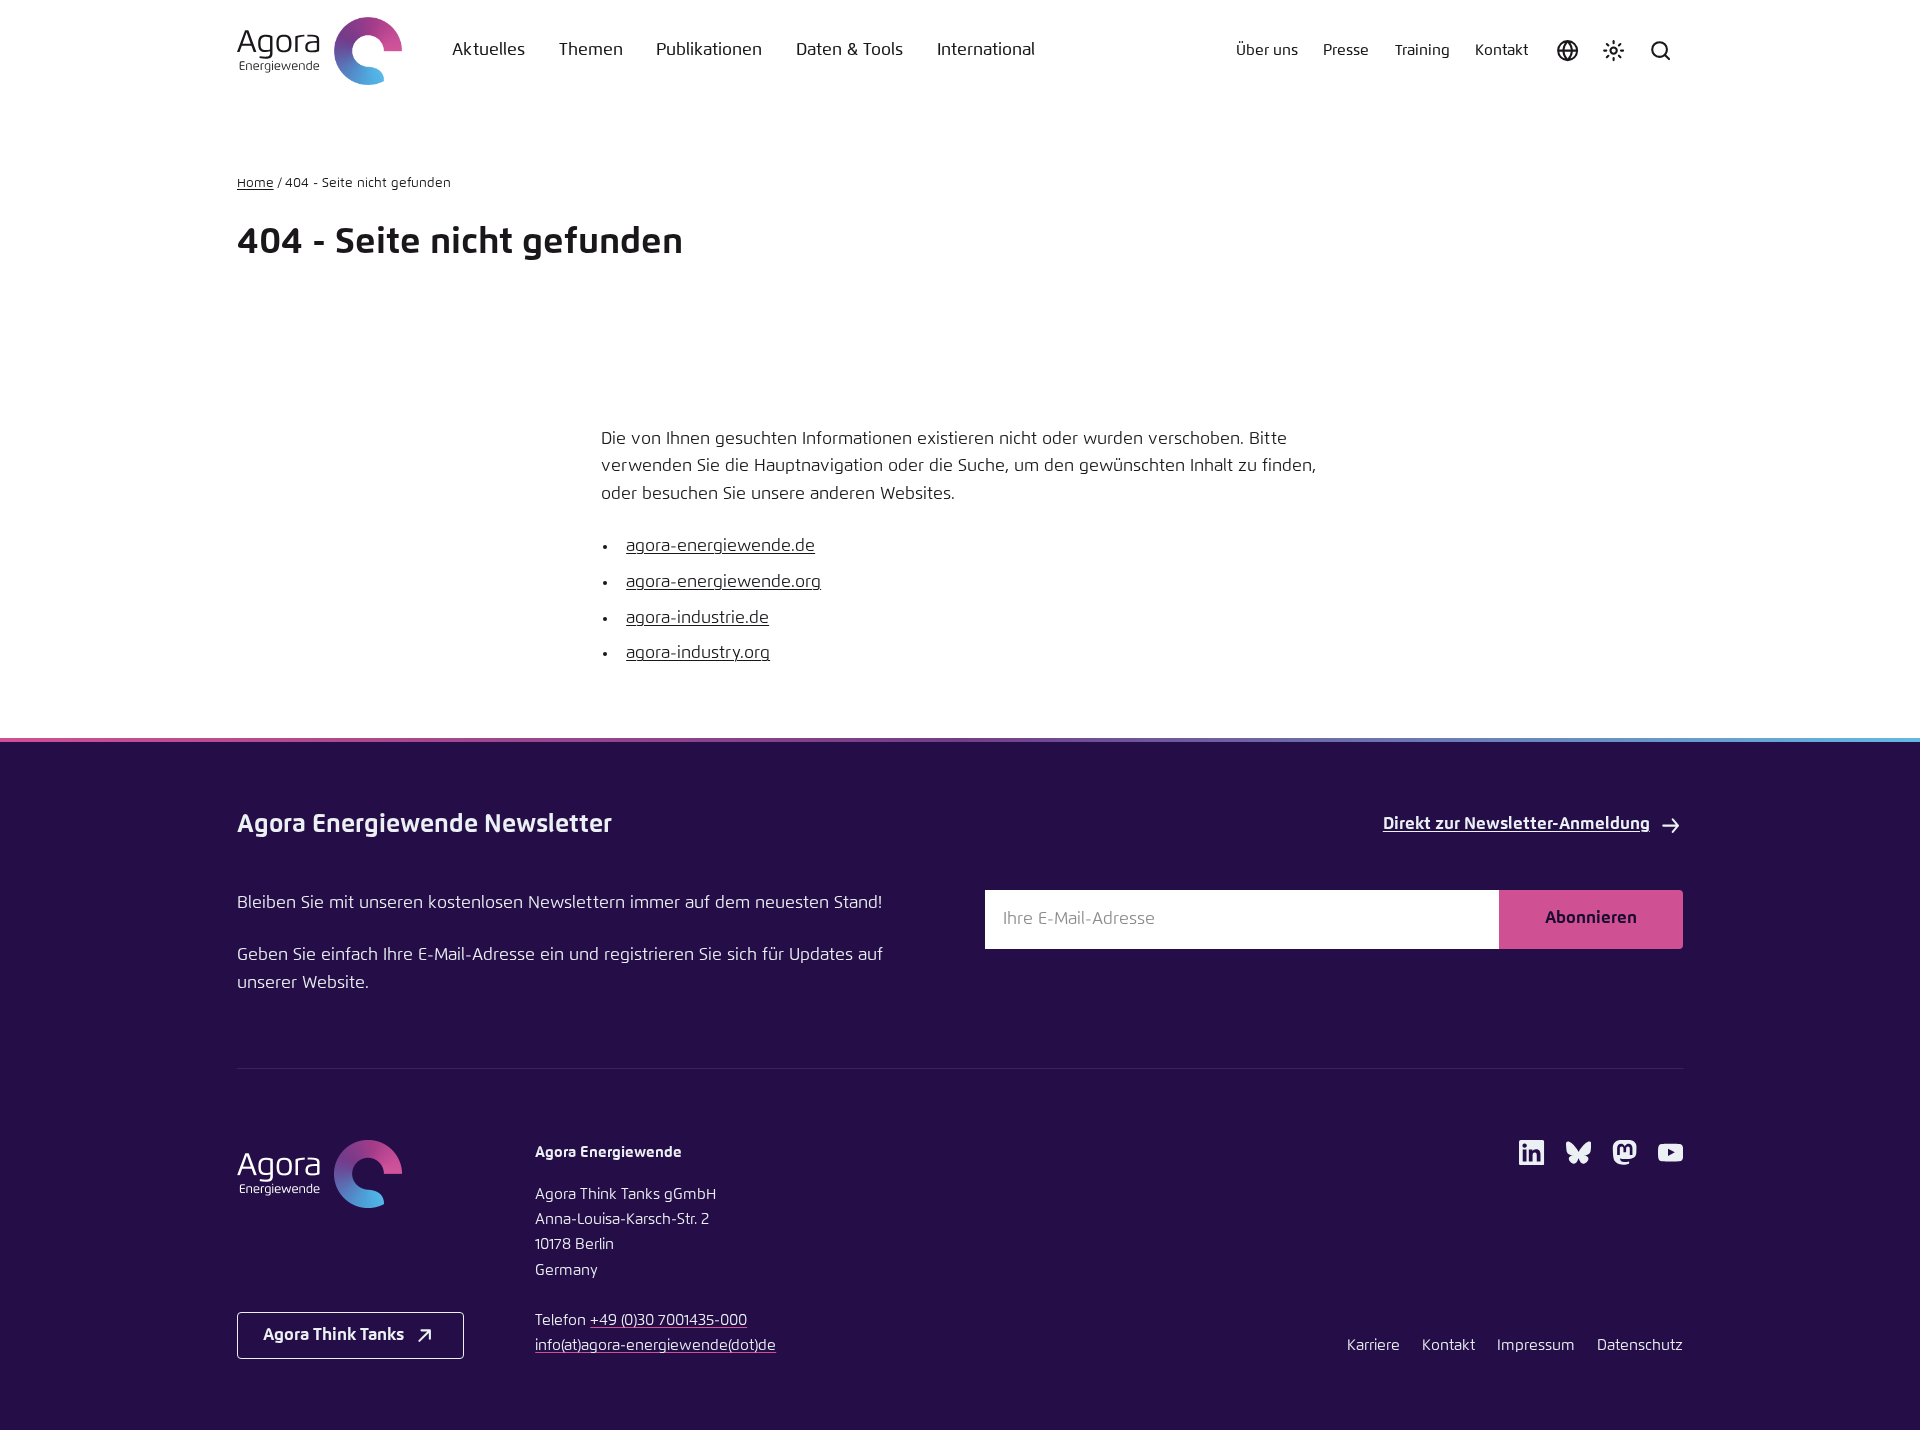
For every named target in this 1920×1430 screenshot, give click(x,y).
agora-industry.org (698, 653)
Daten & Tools (849, 50)
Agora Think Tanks (333, 1335)
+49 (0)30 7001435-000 (668, 1320)
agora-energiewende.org (723, 582)
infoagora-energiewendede (655, 1345)
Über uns (1267, 50)
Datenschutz (1640, 1345)
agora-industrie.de (697, 618)
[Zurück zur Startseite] (319, 51)
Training (1422, 50)
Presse (1346, 50)
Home (255, 183)
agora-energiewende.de (720, 546)
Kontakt (1501, 50)
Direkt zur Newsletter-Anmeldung (1516, 824)
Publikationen (709, 50)
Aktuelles (488, 50)
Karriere (1373, 1345)
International (986, 50)
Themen (591, 50)
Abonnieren (1591, 918)
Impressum (1536, 1345)
